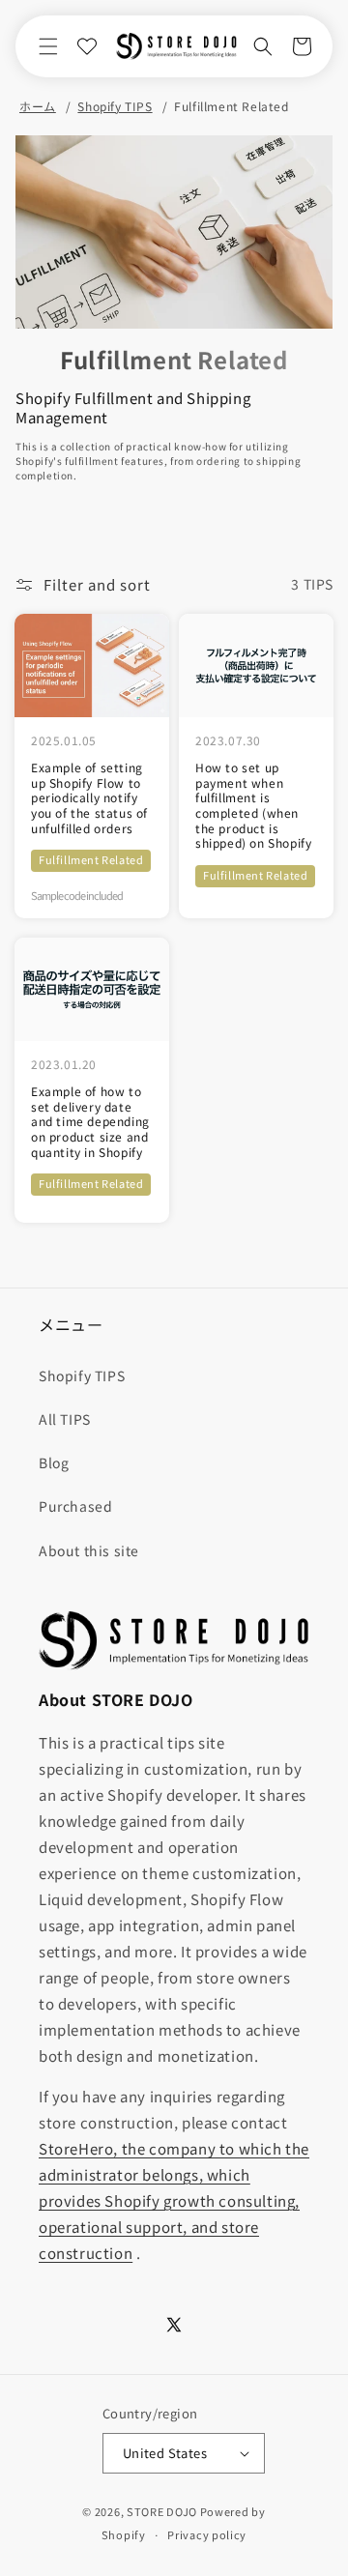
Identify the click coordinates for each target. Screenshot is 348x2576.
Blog (54, 1462)
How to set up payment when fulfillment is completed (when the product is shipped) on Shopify (253, 805)
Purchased (75, 1506)
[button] (48, 46)
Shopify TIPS (115, 106)
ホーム (38, 106)
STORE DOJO (162, 2511)
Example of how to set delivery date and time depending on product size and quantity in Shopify (90, 1121)
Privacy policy (207, 2534)
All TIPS (65, 1419)
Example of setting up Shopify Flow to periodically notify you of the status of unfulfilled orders (89, 797)
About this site (89, 1550)
